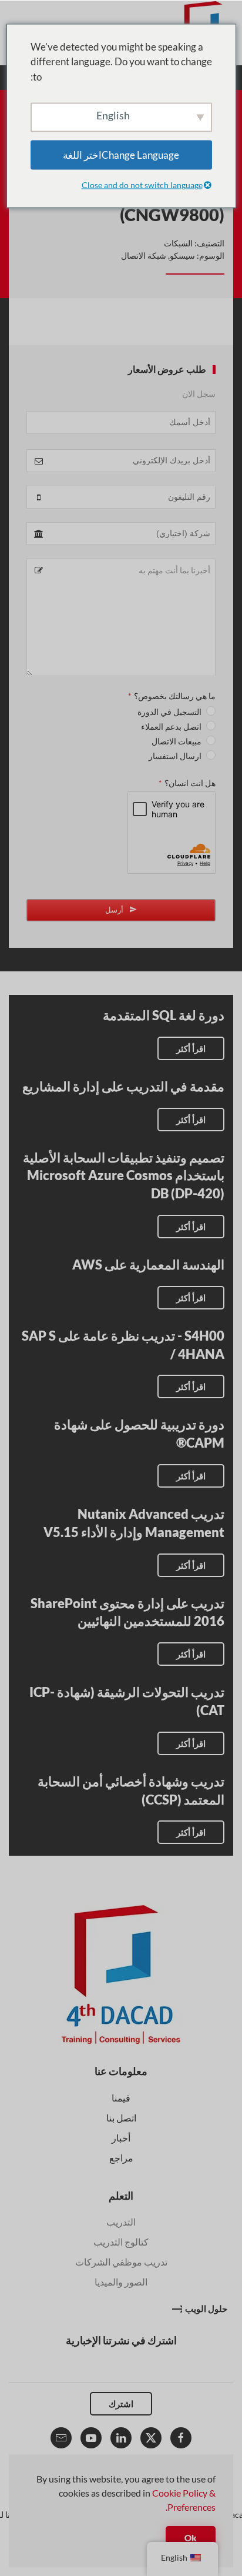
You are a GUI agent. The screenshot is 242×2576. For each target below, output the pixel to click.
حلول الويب (206, 2308)
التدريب (121, 2222)
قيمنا (121, 2098)
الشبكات (178, 243)
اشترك (121, 2404)
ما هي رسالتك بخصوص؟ (172, 696)
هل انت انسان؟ (187, 783)
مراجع (121, 2158)
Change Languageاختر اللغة (121, 155)
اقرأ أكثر (191, 1048)
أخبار (121, 2138)
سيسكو (182, 255)
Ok (191, 2538)
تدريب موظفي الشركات (121, 2262)
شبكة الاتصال (144, 255)
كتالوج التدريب (121, 2242)
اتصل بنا (121, 2118)
